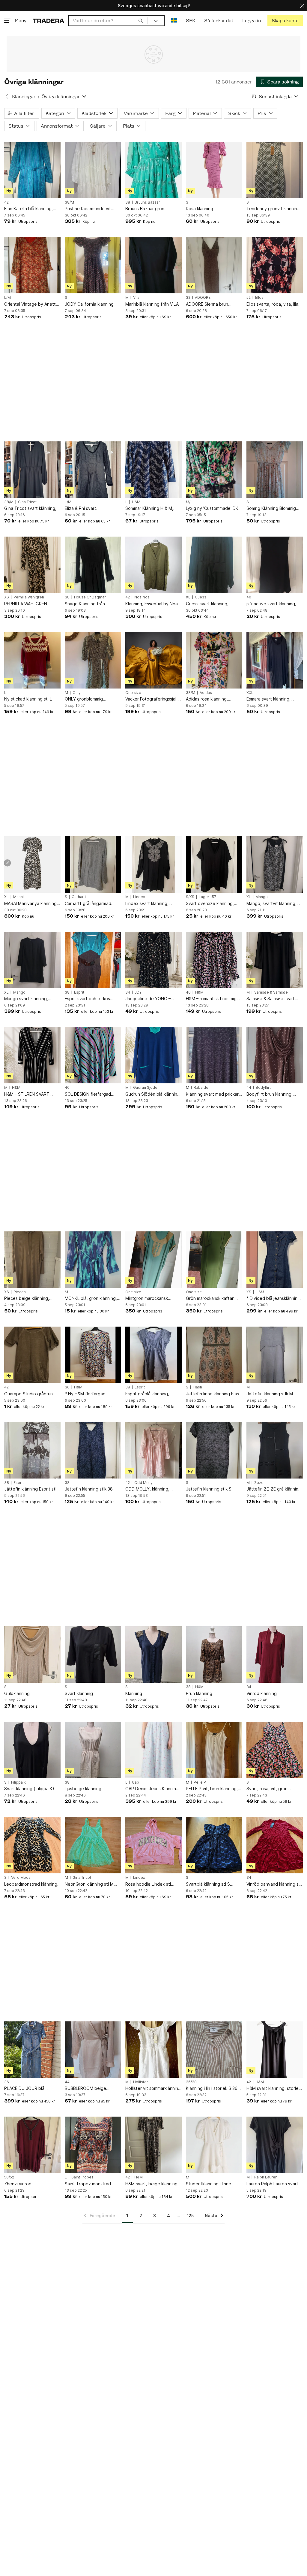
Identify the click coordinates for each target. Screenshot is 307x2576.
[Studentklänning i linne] (214, 2145)
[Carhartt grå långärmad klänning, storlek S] (93, 864)
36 (67, 1387)
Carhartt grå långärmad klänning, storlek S (88, 904)
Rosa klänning (200, 209)
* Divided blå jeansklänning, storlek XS (274, 1299)
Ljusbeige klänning (83, 1789)
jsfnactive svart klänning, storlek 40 (271, 604)
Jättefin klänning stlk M (270, 1394)
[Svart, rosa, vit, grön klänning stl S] (275, 1750)
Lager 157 (207, 897)
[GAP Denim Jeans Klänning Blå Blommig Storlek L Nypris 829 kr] (153, 1750)
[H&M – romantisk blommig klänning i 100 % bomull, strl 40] (214, 960)
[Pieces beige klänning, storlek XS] (32, 1260)
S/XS (190, 897)
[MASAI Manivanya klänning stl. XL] (32, 864)
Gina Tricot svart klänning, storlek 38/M (30, 509)
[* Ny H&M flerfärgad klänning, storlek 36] (93, 1355)
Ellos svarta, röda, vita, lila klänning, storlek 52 (272, 304)
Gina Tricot (27, 502)
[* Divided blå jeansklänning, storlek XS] (275, 1260)
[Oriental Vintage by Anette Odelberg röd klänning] (32, 265)
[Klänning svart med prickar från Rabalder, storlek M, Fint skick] (214, 1055)
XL (188, 597)
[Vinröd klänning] (275, 1654)
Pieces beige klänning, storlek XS (27, 1299)
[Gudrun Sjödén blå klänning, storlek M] (153, 1055)
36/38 (191, 2082)
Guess (201, 597)
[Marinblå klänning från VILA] (153, 265)
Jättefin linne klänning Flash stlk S (214, 1394)
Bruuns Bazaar (147, 202)
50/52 (9, 2177)
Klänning (134, 1693)
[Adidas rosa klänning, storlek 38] (214, 660)
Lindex (139, 897)
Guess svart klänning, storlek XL (207, 604)
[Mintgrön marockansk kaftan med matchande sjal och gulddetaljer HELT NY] (153, 1260)
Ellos (259, 298)
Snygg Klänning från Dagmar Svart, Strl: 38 (87, 604)
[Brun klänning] (214, 1654)
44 (249, 1088)
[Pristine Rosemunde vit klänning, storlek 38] (93, 170)
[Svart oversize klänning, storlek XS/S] (214, 864)
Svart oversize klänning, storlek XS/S (210, 904)
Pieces (20, 1292)
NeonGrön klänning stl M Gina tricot (89, 1884)
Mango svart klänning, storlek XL (26, 999)
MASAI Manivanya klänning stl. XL (30, 904)
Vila (136, 298)
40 (249, 597)
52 (249, 298)
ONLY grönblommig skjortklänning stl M (84, 699)
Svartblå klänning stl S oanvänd (208, 1884)
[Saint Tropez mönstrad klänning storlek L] (93, 2145)
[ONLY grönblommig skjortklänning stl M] (93, 660)
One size (133, 693)
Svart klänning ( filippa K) (29, 1789)
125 (190, 2216)
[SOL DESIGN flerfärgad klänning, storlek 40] (93, 1055)
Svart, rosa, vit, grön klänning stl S (267, 1789)
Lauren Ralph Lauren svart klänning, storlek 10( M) (272, 2184)
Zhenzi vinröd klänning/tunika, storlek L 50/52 (29, 2184)
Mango (262, 897)
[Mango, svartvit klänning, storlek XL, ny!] (275, 864)
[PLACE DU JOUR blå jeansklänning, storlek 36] (32, 2050)
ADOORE (203, 298)
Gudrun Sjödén (146, 1088)
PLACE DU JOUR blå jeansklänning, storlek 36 (29, 2089)
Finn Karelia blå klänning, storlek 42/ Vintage (28, 209)
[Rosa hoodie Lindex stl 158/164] (153, 1845)
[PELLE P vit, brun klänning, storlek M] (214, 1750)
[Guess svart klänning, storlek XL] (214, 565)
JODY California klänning (89, 304)
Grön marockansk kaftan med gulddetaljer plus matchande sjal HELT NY (210, 1299)
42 (6, 202)
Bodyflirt (263, 1088)
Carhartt (79, 897)
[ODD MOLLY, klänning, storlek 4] (153, 1450)
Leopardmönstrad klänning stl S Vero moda (31, 1884)
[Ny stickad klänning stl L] (32, 660)
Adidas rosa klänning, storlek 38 (207, 699)
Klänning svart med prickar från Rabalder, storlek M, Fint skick (212, 1094)
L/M (7, 298)
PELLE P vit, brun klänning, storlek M (212, 1789)
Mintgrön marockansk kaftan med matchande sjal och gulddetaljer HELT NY (152, 1299)
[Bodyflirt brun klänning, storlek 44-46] (275, 1055)
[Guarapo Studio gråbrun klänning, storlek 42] (32, 1355)
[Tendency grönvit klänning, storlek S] (275, 170)
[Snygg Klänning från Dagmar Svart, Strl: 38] (93, 565)
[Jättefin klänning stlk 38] (93, 1450)
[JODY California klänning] (93, 265)
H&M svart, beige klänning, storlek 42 (152, 2184)
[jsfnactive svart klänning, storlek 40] (275, 565)
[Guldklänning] (32, 1654)
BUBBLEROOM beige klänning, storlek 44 (85, 2089)
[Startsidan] (48, 21)
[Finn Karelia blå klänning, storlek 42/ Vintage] (32, 170)
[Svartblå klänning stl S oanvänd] (214, 1845)
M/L (189, 502)
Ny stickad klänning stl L (28, 699)
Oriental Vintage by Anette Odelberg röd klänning (31, 304)
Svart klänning (79, 1693)
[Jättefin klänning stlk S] (214, 1450)
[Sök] (141, 20)
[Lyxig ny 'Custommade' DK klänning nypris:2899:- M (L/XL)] (214, 470)
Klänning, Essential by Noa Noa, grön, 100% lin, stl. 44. (153, 604)
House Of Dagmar (90, 597)
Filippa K (19, 1782)
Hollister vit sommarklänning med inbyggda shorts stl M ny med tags (153, 2089)
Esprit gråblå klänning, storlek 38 (147, 1394)
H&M (136, 502)
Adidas (206, 693)
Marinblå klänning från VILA (152, 304)
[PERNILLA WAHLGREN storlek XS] (32, 565)
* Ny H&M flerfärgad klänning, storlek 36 (85, 1394)
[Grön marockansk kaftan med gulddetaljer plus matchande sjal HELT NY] (214, 1260)
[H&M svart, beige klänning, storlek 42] (153, 2145)
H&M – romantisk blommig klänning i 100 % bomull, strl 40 (213, 999)
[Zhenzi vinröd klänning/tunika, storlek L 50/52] (32, 2145)
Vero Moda (21, 1878)
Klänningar (24, 97)
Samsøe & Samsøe (271, 992)
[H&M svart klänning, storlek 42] (275, 2050)
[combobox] (108, 21)
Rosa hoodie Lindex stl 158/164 (148, 1884)
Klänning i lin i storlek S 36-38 (213, 2089)
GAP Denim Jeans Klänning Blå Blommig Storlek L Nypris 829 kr (153, 1789)
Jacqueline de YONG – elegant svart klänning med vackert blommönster (152, 999)
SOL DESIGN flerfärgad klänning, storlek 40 (88, 1094)
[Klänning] (153, 1654)
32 (188, 298)
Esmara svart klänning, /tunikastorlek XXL (268, 699)
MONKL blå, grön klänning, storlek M (91, 1299)
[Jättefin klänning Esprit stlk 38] (32, 1450)
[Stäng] (302, 6)
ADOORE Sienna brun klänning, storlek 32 (207, 304)
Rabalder (202, 1088)
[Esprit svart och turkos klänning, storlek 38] (93, 960)
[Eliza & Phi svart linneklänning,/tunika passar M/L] (93, 470)
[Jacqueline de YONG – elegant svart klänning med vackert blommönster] (153, 960)
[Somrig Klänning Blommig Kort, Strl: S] (275, 470)
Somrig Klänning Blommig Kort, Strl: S (271, 509)
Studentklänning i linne (209, 2184)
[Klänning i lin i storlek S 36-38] (214, 2050)
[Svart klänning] (93, 1654)
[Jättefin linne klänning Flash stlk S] (214, 1355)
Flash (197, 1387)
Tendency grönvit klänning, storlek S (274, 209)
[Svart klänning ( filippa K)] (32, 1750)
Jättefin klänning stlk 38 (89, 1489)
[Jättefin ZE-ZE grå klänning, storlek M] (275, 1450)
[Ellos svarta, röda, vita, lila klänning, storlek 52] (275, 265)
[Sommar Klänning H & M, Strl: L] (153, 470)
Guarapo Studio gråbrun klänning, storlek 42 (28, 1394)
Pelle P (200, 1782)
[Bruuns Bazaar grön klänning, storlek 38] (153, 170)
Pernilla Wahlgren (29, 597)
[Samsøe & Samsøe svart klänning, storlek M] (275, 960)
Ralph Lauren (266, 2177)
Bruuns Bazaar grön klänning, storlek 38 (145, 209)
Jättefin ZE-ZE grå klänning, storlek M (274, 1489)
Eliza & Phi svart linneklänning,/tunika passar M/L (92, 509)
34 (128, 992)
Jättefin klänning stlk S (209, 1489)
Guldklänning (17, 1693)
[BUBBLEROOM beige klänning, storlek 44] (93, 2050)
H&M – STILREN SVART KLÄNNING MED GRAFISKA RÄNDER (31, 1094)
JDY (138, 992)
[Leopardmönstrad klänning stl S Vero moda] (32, 1845)
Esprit (79, 992)
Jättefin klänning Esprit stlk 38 (31, 1489)
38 (128, 202)
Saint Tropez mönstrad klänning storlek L (88, 2184)
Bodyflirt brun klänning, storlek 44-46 (270, 1094)
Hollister (141, 2082)
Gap (136, 1782)
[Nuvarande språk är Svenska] (174, 21)
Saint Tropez (82, 2177)
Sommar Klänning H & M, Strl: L (149, 509)
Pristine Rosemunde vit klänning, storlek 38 (88, 209)
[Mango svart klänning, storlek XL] (32, 960)
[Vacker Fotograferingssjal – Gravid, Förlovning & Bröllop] (153, 660)
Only (77, 693)
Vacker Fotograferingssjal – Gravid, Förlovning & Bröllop (153, 699)
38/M (69, 202)
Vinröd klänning (262, 1693)
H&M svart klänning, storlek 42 (274, 2089)
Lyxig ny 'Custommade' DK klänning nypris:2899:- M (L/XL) (212, 509)
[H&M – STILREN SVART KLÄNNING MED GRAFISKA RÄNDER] (32, 1055)
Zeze (259, 1483)
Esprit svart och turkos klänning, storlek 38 (87, 999)
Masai (18, 897)
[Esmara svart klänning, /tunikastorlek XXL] (275, 660)
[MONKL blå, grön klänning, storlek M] (93, 1260)
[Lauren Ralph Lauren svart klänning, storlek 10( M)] (275, 2145)
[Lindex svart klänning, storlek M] (153, 864)
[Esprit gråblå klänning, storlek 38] (153, 1355)
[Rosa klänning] (214, 170)
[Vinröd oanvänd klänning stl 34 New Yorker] (275, 1845)
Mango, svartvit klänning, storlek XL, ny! (271, 904)
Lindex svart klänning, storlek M (147, 904)
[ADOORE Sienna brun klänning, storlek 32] (214, 265)
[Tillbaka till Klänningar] (7, 96)
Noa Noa (142, 597)
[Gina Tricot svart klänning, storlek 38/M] (32, 470)
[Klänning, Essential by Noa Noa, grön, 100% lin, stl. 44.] (153, 565)
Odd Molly (143, 1483)
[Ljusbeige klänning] (93, 1750)
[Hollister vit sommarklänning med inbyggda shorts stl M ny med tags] (153, 2050)
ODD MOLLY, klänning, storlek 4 (147, 1489)
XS (7, 597)
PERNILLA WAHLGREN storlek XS (26, 604)
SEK (191, 21)
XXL (250, 693)
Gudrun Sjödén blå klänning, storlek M (153, 1094)
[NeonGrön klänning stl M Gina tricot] (93, 1845)
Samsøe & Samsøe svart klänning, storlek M (271, 999)
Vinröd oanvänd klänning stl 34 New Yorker (274, 1884)
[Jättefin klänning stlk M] (275, 1355)
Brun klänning (199, 1693)
